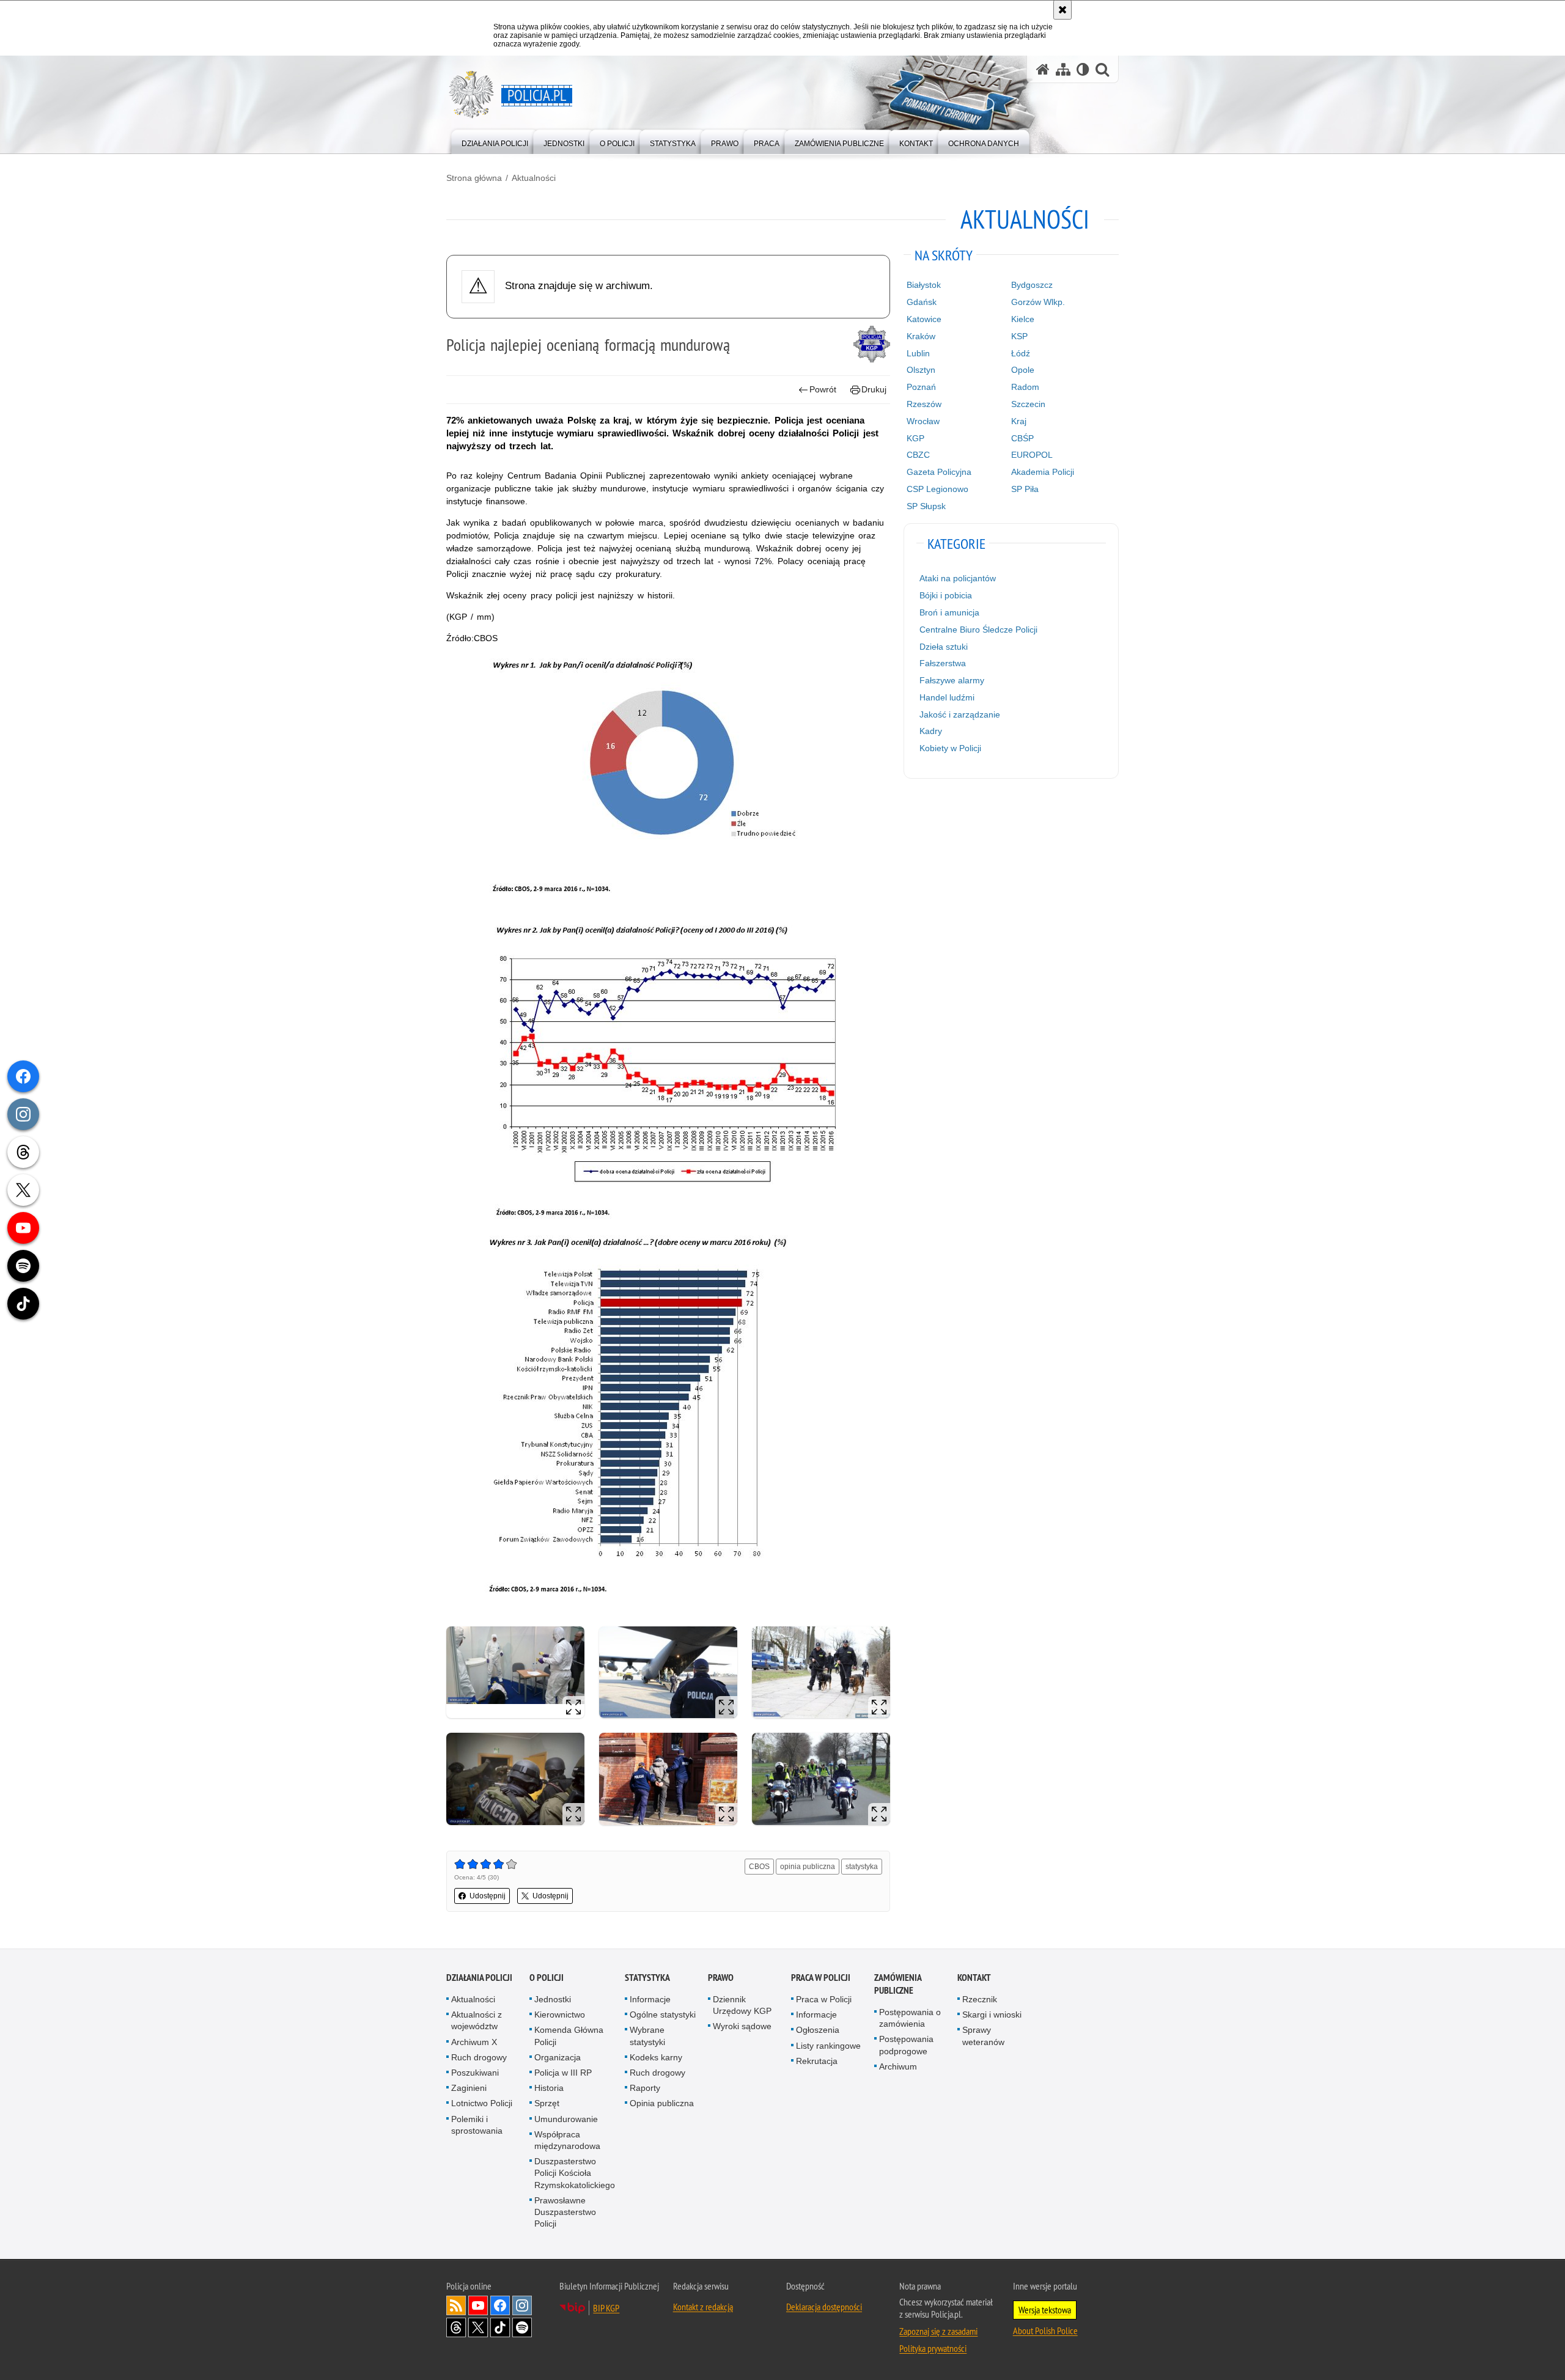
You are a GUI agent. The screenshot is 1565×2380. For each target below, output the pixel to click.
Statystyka (647, 1978)
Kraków (921, 336)
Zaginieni (469, 2088)
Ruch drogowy (479, 2057)
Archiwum (898, 2066)
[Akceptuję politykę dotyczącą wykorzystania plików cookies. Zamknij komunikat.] (1062, 10)
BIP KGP (606, 2308)
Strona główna (474, 178)
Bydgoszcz (1032, 285)
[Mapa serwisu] (1063, 69)
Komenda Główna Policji (569, 2036)
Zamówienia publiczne (898, 1984)
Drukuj (874, 389)
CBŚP (1022, 438)
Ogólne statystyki (663, 2015)
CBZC (918, 455)
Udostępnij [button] (488, 1896)
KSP (1019, 336)
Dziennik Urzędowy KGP (742, 2005)
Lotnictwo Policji (482, 2103)
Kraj (1019, 421)
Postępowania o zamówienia (910, 2018)
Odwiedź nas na (478, 2305)
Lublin (918, 353)
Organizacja (558, 2057)
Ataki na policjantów (958, 578)
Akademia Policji (1043, 472)
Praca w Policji (821, 1978)
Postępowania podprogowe (906, 2045)
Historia (549, 2088)
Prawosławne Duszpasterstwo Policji (565, 2212)
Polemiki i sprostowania (477, 2125)
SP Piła (1025, 489)
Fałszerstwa (943, 663)
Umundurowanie (566, 2119)
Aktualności (534, 178)
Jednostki (553, 1999)
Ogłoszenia (818, 2030)
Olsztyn (921, 370)
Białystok (924, 285)
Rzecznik (980, 1999)
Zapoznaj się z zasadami (938, 2331)
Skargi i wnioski (992, 2015)
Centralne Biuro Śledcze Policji (978, 630)
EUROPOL (1032, 455)
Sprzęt (547, 2103)
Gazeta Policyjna (939, 472)
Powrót (823, 389)
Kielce (1023, 319)
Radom (1025, 387)
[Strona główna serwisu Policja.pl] (1043, 69)
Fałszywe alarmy (952, 680)
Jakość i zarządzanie (960, 714)
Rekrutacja (817, 2061)
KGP (915, 438)
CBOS (759, 1867)
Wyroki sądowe (742, 2026)
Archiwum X (474, 2042)
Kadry (931, 731)
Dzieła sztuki (944, 647)
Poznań (921, 387)
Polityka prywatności (933, 2348)
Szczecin (1028, 404)
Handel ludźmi (947, 697)
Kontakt (974, 1978)
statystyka (862, 1867)
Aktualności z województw (477, 2020)
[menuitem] (495, 141)
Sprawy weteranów (983, 2036)
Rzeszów (924, 404)
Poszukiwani (475, 2073)
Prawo (721, 1978)
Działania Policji (479, 1978)
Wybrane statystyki (647, 2036)
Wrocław (923, 421)
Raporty (645, 2088)
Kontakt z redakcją (703, 2307)
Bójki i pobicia (946, 595)
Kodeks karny (656, 2057)
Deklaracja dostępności (824, 2307)
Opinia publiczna (662, 2103)
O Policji (547, 1978)
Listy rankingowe (828, 2046)
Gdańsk (922, 302)
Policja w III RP (563, 2073)
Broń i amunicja (949, 612)
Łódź (1021, 353)
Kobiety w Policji (950, 748)
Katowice (924, 319)
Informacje (650, 1999)
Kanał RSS (456, 2305)
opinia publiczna (808, 1867)
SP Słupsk (926, 506)
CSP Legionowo (937, 489)
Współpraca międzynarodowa (567, 2140)
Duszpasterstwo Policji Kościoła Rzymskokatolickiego (575, 2173)
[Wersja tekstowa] (1083, 69)
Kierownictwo (560, 2015)
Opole (1023, 370)
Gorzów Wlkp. (1038, 302)
